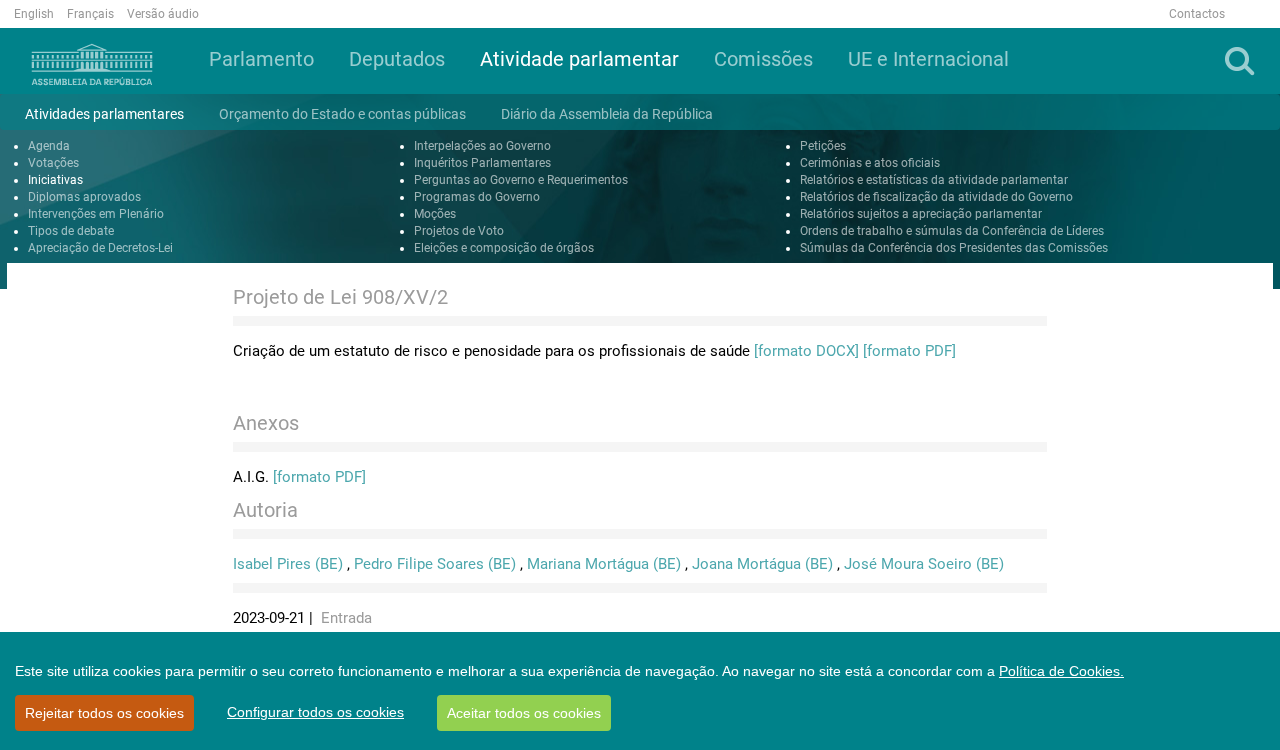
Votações (53, 163)
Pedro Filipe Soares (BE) (435, 564)
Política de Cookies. (1061, 671)
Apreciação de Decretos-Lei (100, 248)
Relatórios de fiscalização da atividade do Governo (936, 197)
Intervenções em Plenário (96, 214)
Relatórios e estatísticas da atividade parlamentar (934, 180)
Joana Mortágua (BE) (762, 564)
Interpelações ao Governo (482, 146)
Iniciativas (55, 180)
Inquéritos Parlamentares (482, 163)
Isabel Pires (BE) (288, 564)
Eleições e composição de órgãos (504, 248)
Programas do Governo (477, 197)
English (34, 14)
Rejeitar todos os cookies (104, 713)
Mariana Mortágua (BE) (604, 564)
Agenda (49, 146)
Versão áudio (163, 14)
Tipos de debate (71, 231)
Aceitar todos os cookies (524, 713)
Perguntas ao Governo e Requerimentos (521, 180)
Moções (435, 214)
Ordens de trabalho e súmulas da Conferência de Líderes (952, 231)
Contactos (1197, 14)
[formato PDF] (909, 351)
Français (90, 14)
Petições (823, 146)
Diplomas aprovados (84, 197)
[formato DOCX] (806, 351)
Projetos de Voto (459, 231)
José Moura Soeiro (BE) (924, 564)
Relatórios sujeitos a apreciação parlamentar (921, 214)
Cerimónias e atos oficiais (870, 163)
